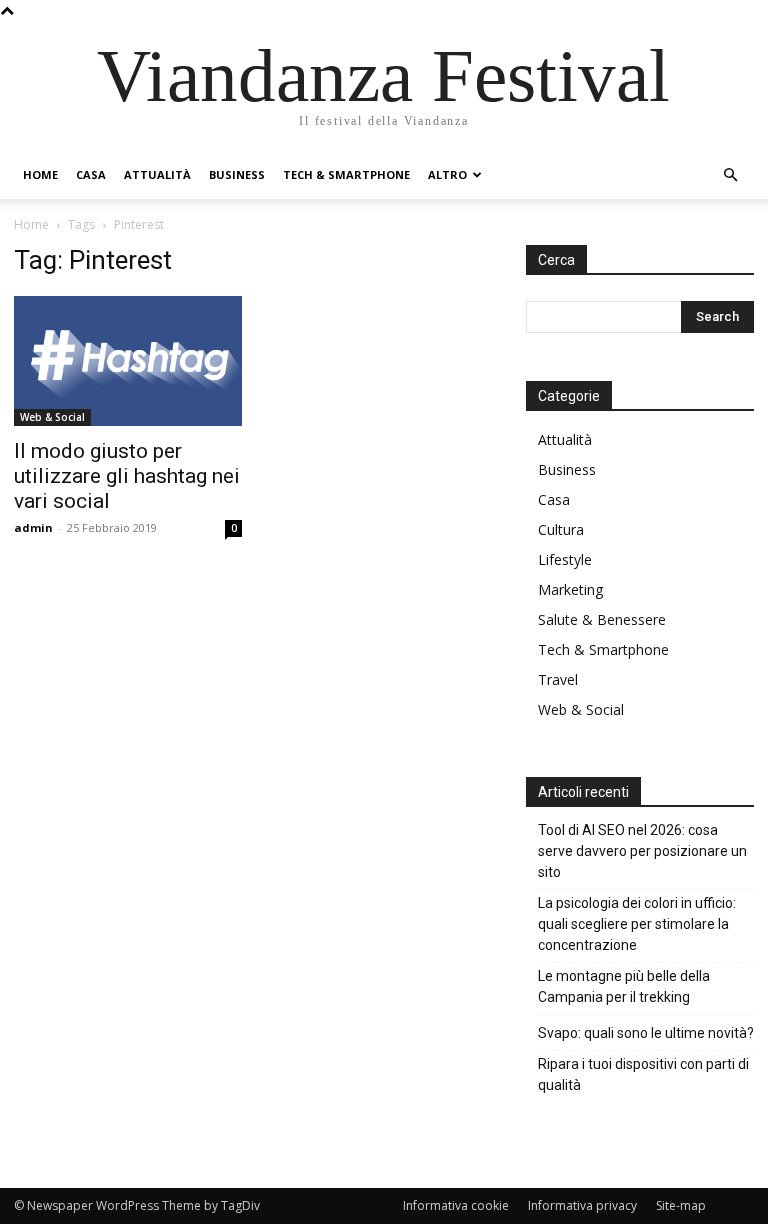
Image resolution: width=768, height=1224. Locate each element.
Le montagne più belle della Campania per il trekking (624, 986)
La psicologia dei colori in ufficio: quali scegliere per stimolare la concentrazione (637, 924)
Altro (447, 174)
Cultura (561, 529)
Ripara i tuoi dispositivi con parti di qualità (643, 1074)
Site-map (681, 1205)
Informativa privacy (582, 1205)
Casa (91, 174)
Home (40, 174)
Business (237, 174)
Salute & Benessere (602, 619)
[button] (730, 175)
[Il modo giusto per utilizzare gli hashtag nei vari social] (128, 361)
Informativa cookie (456, 1205)
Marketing (570, 589)
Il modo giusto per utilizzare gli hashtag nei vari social (127, 476)
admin (33, 527)
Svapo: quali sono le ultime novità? (646, 1033)
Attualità (157, 174)
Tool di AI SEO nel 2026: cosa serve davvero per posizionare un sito (642, 851)
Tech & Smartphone (346, 174)
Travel (558, 679)
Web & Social (52, 417)
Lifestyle (565, 559)
